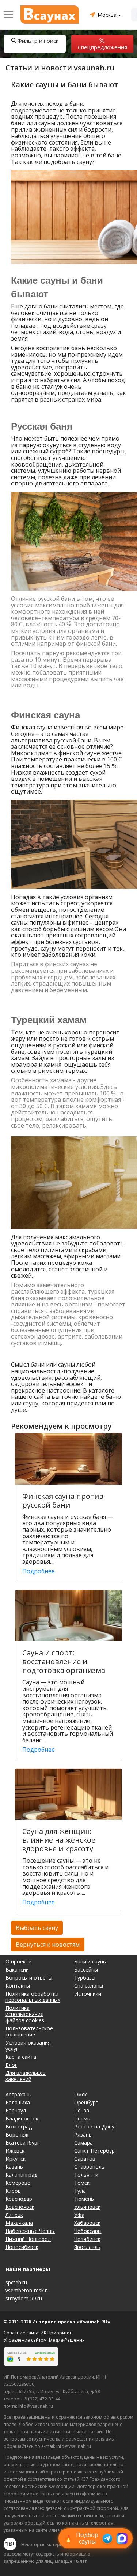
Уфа (79, 2215)
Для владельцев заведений (26, 2076)
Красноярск (20, 2207)
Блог (11, 2065)
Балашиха (18, 2102)
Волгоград (19, 2126)
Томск (82, 2183)
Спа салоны (89, 1986)
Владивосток (22, 2118)
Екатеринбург (22, 2143)
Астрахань (18, 2094)
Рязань (83, 2134)
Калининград (21, 2175)
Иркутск (16, 2159)
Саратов (85, 2159)
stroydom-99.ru (24, 2298)
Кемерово (18, 2183)
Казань (14, 2167)
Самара (83, 2143)
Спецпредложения (102, 47)
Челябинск (87, 2239)
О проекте (18, 1961)
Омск (81, 2094)
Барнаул (16, 2110)
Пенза (82, 2110)
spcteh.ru (16, 2282)
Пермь (82, 2118)
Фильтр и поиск (38, 41)
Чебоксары (88, 2231)
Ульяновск (87, 2207)
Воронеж (17, 2134)
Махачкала (19, 2223)
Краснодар (19, 2199)
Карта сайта (21, 2057)
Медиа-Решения (67, 2340)
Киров (13, 2191)
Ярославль (87, 2247)
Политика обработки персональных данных (33, 1997)
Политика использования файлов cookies (25, 2014)
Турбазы (85, 1978)
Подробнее (39, 1571)
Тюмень (84, 2199)
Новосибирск (22, 2247)
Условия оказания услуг (28, 2046)
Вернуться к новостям (48, 1945)
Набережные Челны (30, 2231)
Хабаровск (87, 2223)
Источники (88, 1994)
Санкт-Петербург (96, 2151)
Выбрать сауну (37, 1928)
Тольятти (86, 2175)
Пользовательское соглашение (29, 2031)
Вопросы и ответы (29, 1978)
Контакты (18, 1986)
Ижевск (15, 2151)
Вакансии (17, 1970)
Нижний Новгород (28, 2239)
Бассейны (86, 1970)
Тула (80, 2191)
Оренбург (86, 2102)
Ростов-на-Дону (94, 2126)
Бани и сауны (90, 1961)
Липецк (14, 2215)
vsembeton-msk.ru (28, 2290)
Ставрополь (89, 2167)
